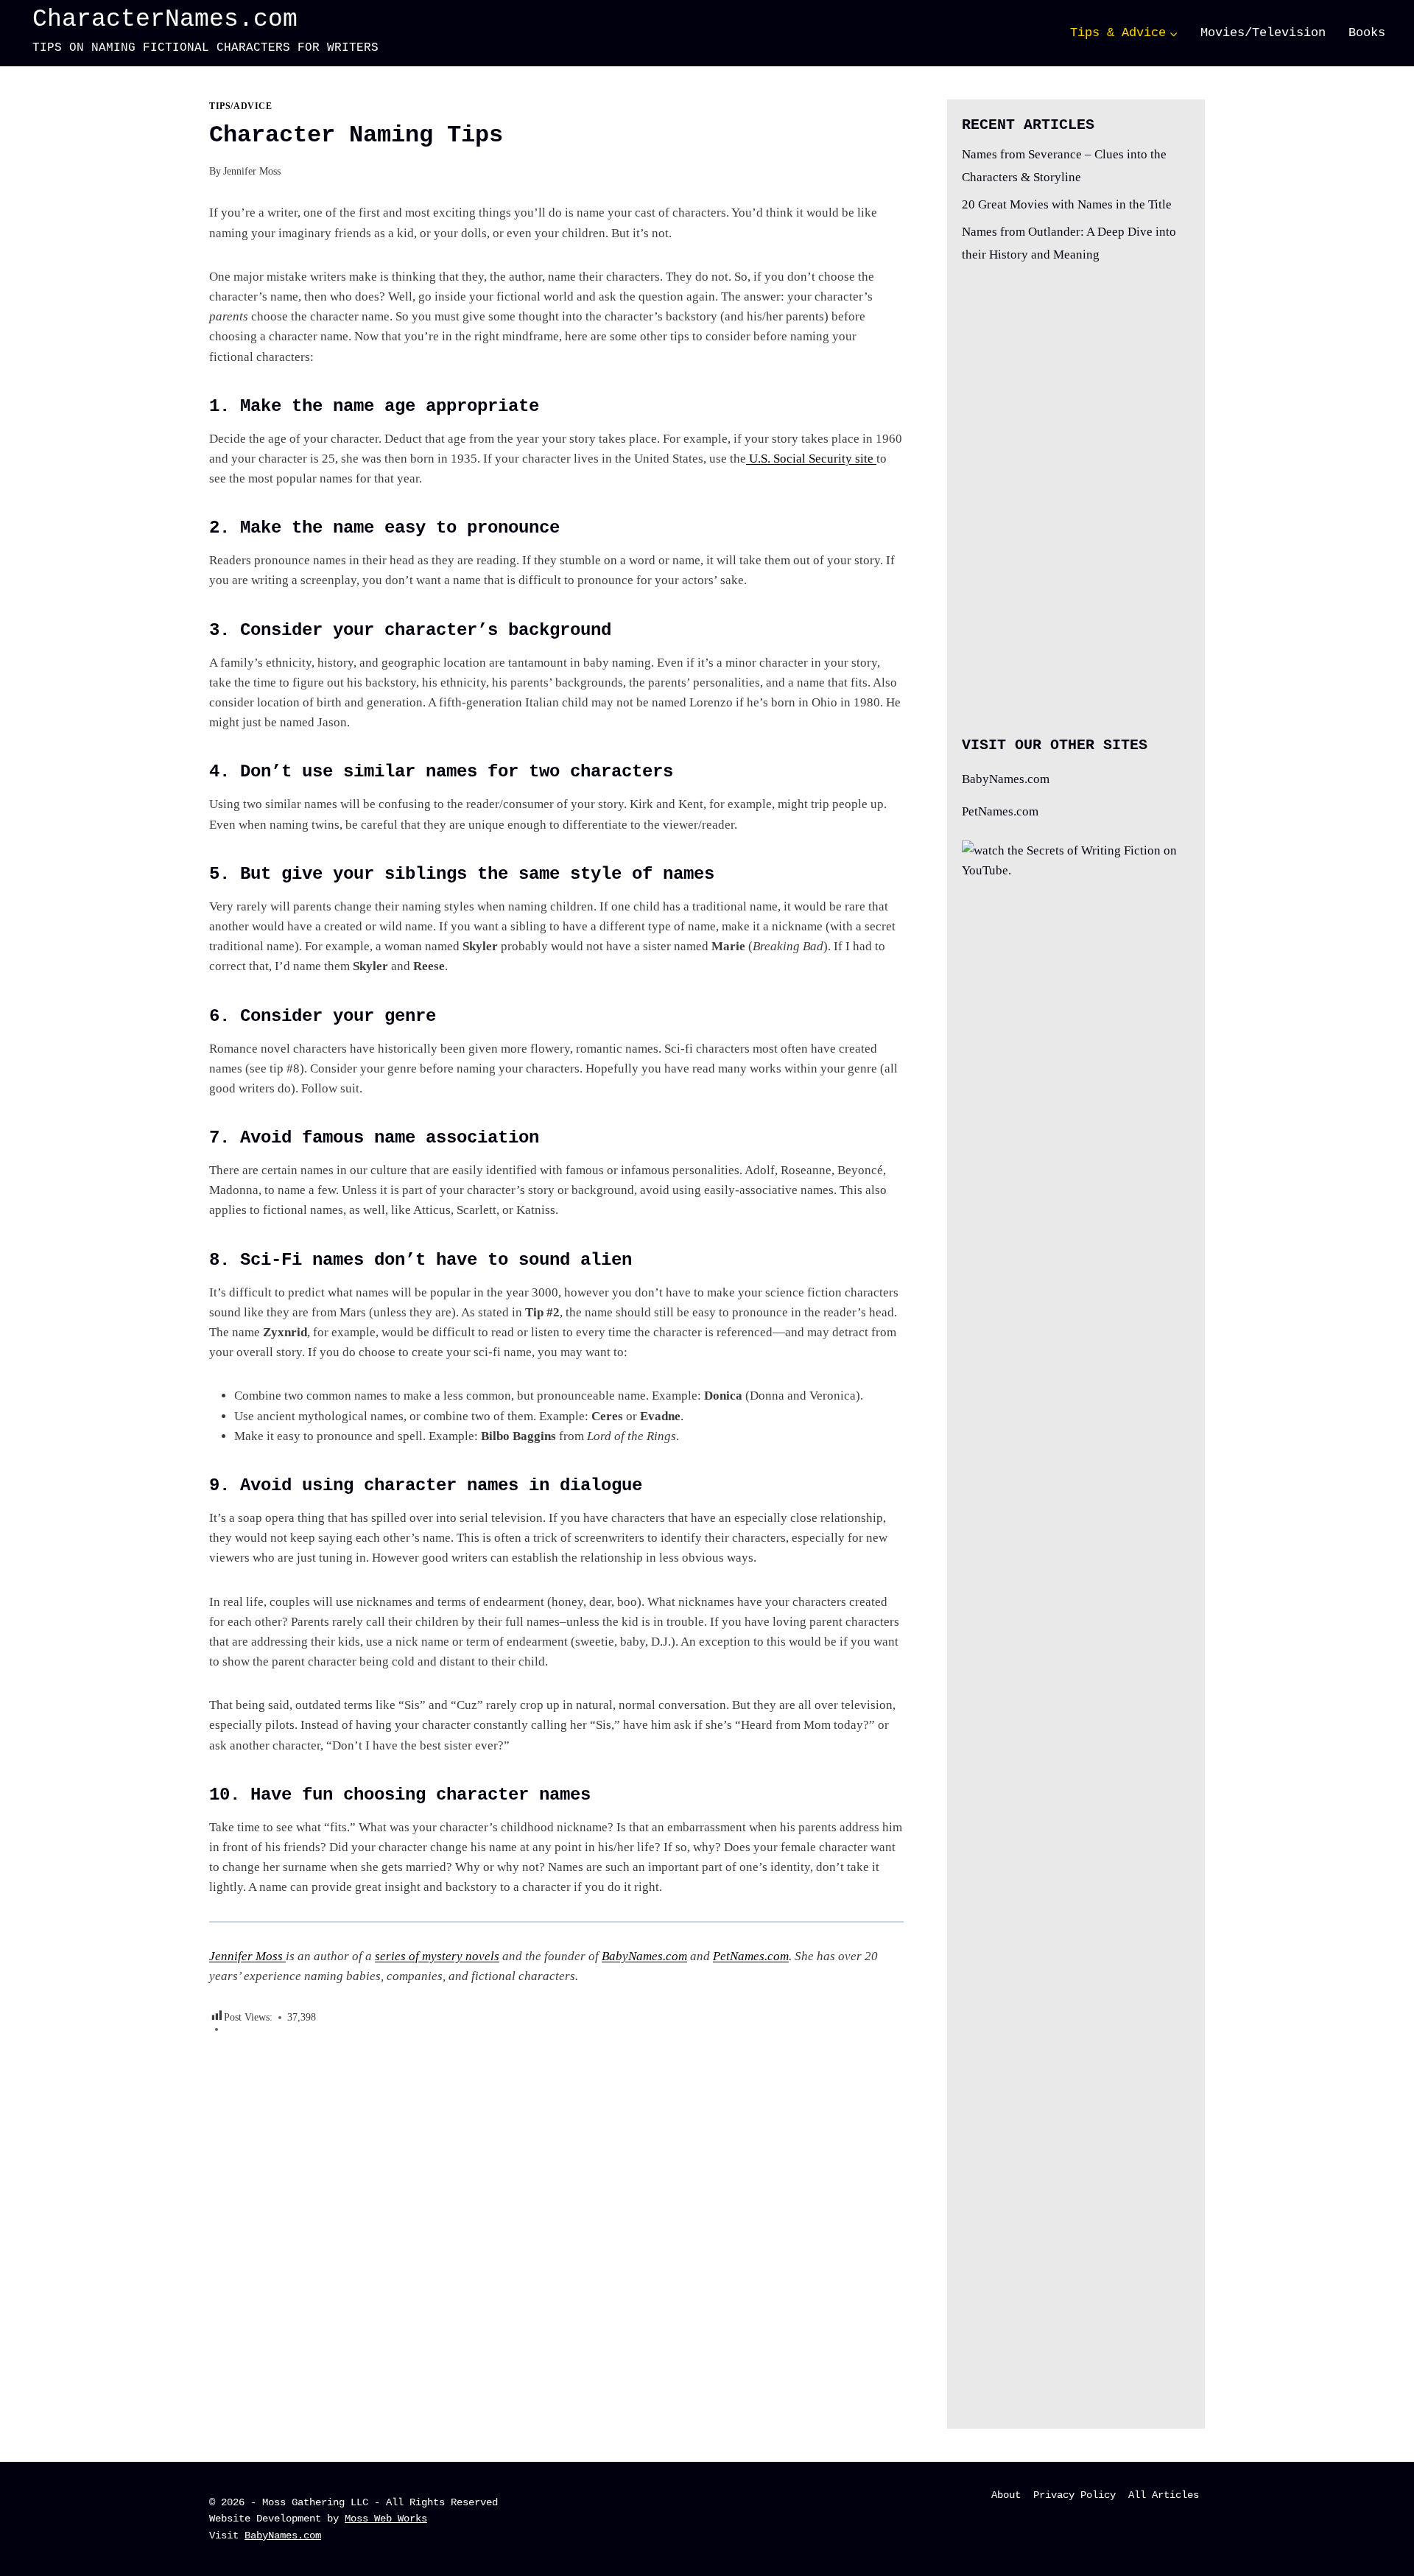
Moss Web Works (386, 2519)
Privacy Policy (1074, 2495)
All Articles (1164, 2495)
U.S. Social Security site (811, 459)
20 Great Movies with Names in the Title (1067, 204)
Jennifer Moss (252, 171)
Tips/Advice (241, 106)
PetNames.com (751, 1956)
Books (1367, 33)
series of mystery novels (437, 1956)
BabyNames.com (644, 1956)
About (1006, 2495)
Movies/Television (1263, 33)
